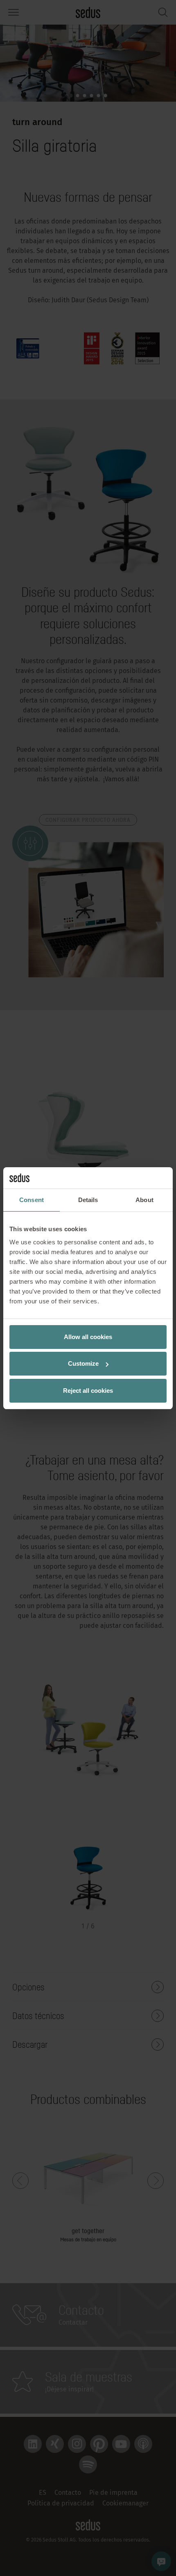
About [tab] (144, 1200)
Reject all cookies (88, 1391)
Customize (83, 1363)
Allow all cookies (88, 1337)
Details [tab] (88, 1200)
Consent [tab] (32, 1200)
